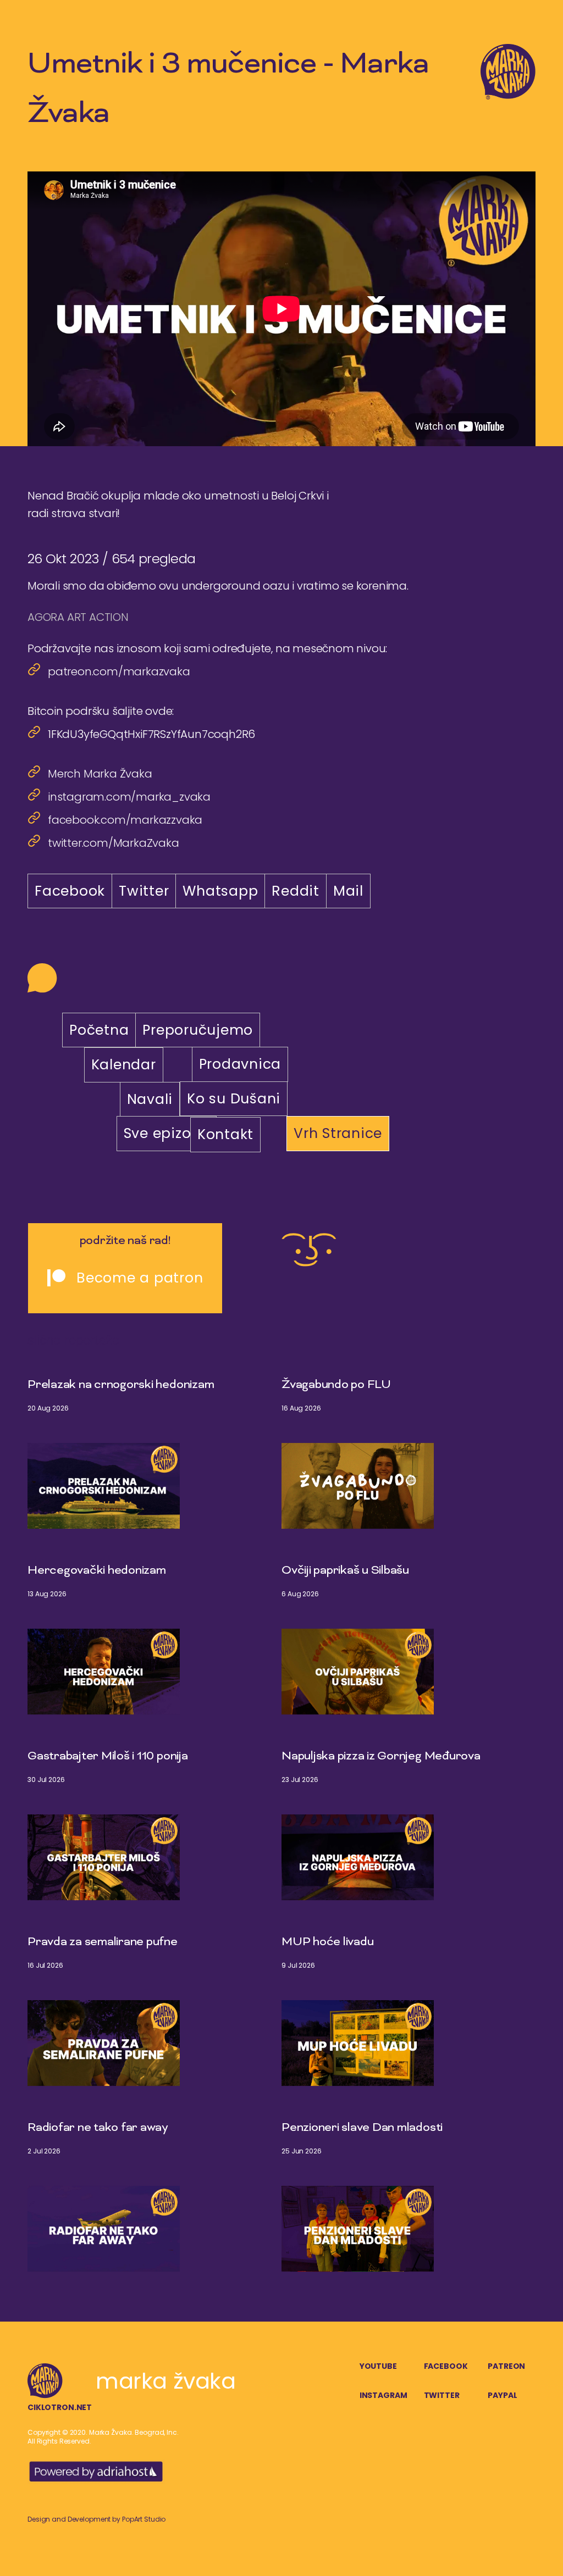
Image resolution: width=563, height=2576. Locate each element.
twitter (442, 2395)
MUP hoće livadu (327, 1942)
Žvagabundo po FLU (336, 1385)
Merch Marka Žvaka (100, 774)
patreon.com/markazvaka (119, 671)
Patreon (506, 2366)
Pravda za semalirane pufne (103, 1942)
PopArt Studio (144, 2519)
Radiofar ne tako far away (98, 2128)
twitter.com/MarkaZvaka (114, 843)
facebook (446, 2366)
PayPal (502, 2395)
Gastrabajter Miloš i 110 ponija (108, 1757)
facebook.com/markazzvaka (125, 820)
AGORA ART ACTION (78, 617)
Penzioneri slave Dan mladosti (362, 2128)
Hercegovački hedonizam (97, 1571)
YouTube (378, 2366)
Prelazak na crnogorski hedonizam (121, 1385)
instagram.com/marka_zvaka (129, 797)
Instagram (383, 2395)
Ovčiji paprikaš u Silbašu (345, 1571)
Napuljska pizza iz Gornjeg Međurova (381, 1757)
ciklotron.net (60, 2407)
